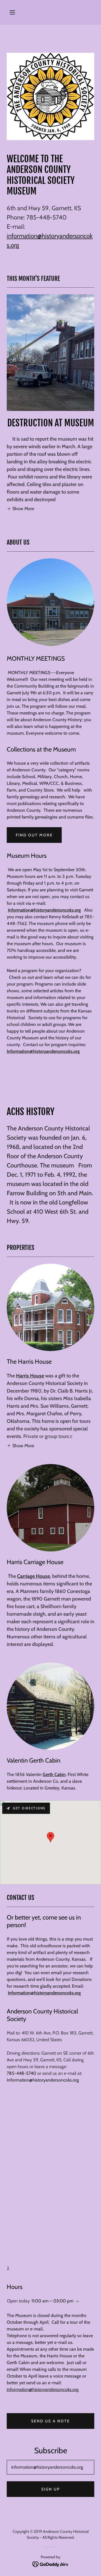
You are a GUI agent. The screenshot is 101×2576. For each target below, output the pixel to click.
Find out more (34, 835)
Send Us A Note (50, 2421)
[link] (51, 2564)
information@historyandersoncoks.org (43, 2389)
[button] (12, 12)
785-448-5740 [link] (21, 2073)
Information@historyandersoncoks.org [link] (43, 2080)
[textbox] (50, 2467)
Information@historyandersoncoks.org (44, 910)
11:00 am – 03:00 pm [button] (52, 2301)
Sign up (50, 2489)
